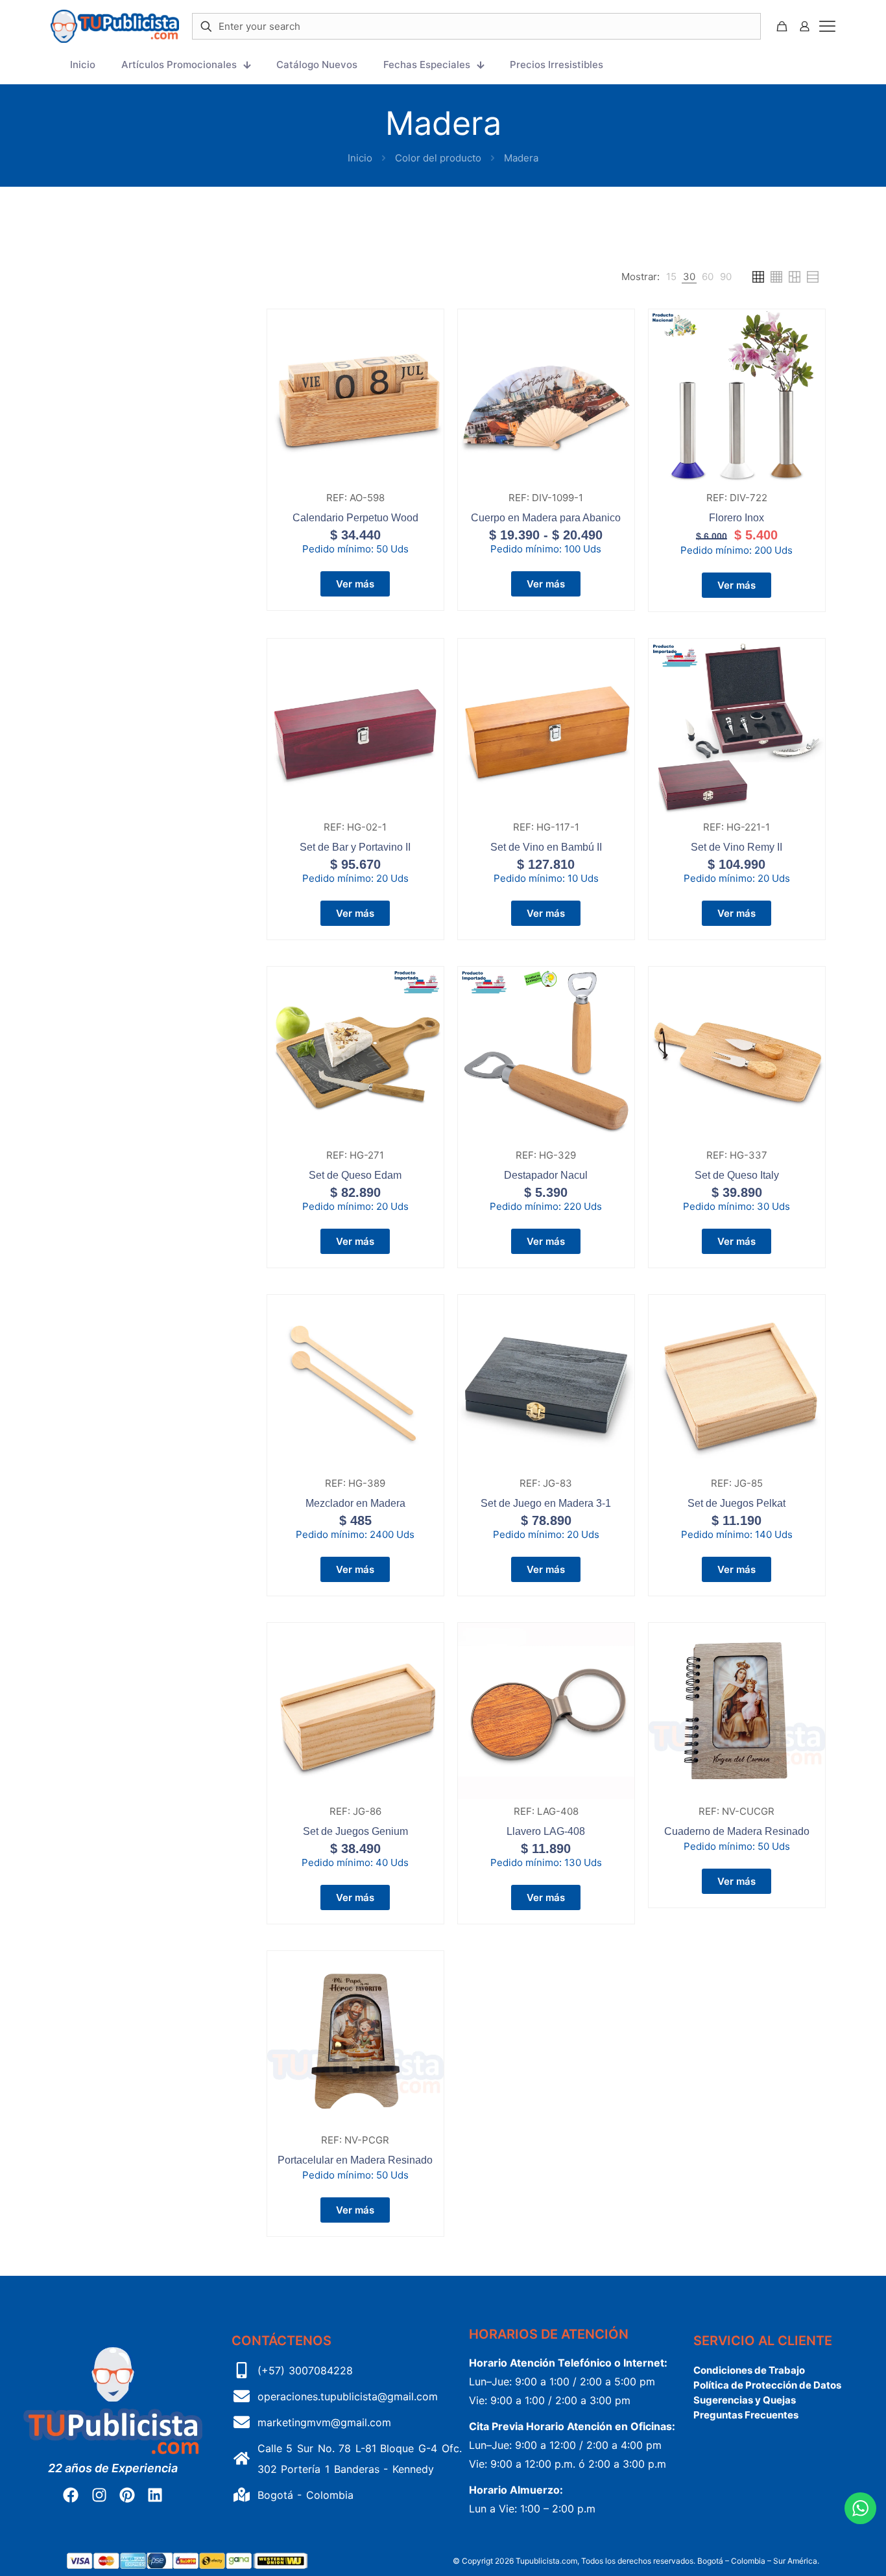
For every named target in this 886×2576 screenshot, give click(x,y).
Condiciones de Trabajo (749, 2370)
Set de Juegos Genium (355, 1831)
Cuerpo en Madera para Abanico (546, 518)
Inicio (360, 158)
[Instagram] (99, 2495)
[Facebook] (71, 2495)
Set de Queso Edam (355, 1175)
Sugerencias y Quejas (745, 2400)
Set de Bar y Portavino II (355, 847)
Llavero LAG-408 (546, 1831)
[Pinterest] (127, 2495)
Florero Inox (736, 518)
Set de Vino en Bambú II (546, 847)
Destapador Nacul (546, 1175)
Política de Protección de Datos (767, 2385)
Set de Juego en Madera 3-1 (546, 1503)
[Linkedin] (155, 2495)
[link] (671, 277)
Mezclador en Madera (355, 1503)
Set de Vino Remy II (736, 847)
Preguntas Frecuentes (746, 2415)
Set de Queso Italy (737, 1175)
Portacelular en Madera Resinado (355, 2160)
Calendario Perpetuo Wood (355, 518)
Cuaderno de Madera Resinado (737, 1831)
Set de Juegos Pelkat (736, 1503)
